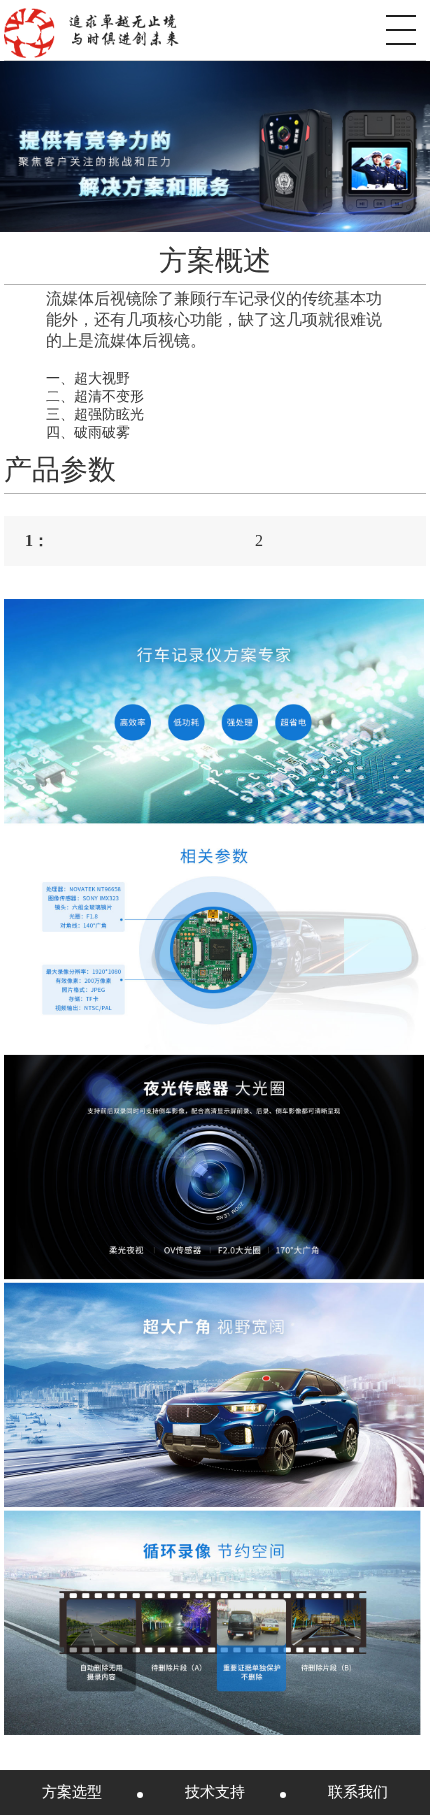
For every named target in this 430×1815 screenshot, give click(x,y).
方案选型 (72, 1792)
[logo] (91, 29)
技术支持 (215, 1792)
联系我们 (358, 1792)
